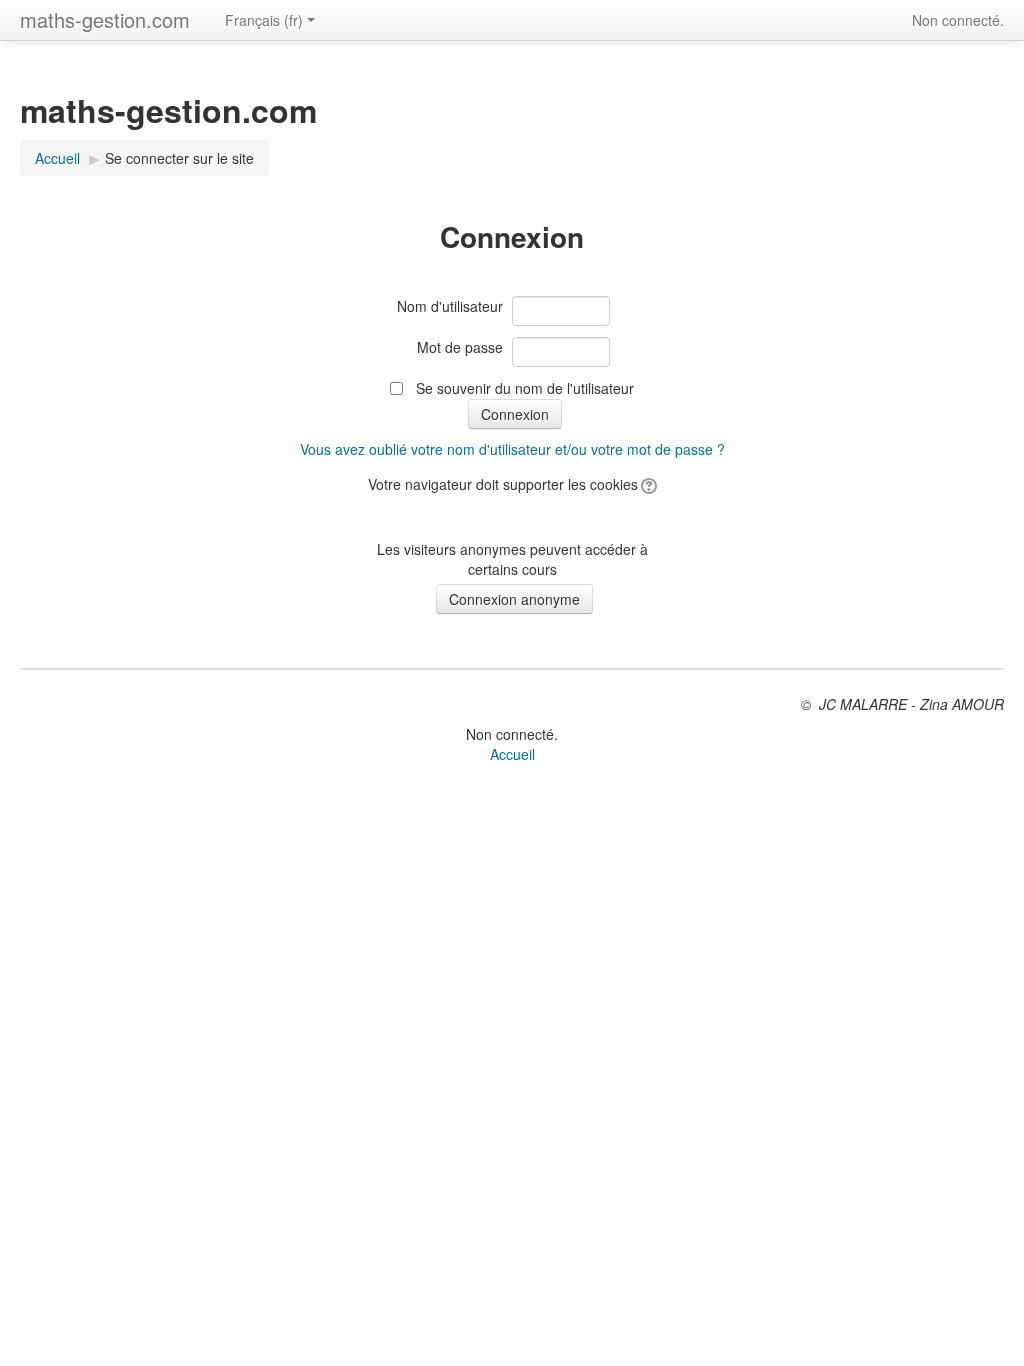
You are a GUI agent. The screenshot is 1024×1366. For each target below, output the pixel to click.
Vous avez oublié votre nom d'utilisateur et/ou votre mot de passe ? (512, 449)
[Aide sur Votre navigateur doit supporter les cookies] (647, 484)
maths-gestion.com (105, 19)
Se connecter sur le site (179, 158)
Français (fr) (264, 20)
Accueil (57, 158)
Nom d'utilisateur (450, 306)
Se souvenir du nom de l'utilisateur (525, 388)
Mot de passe (460, 347)
